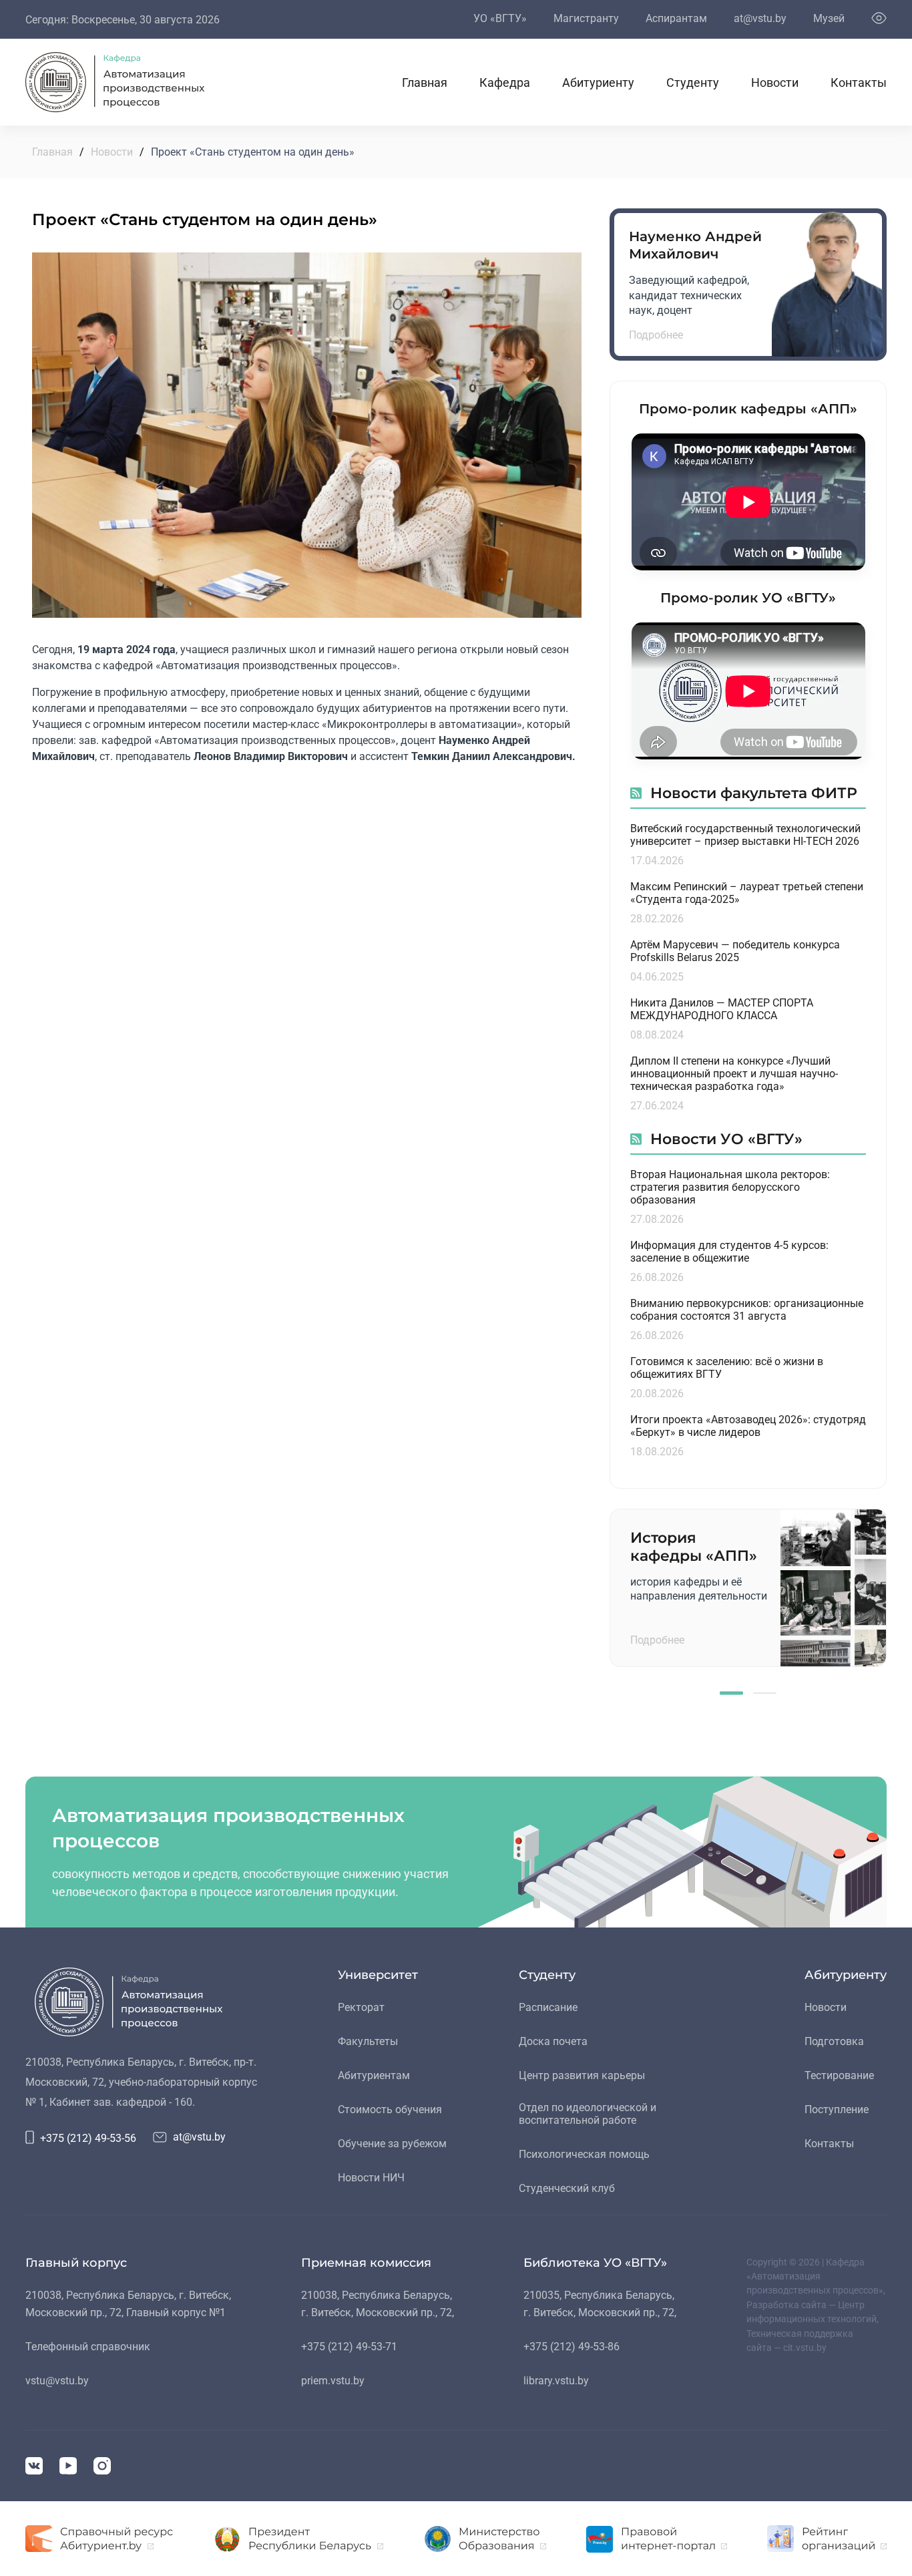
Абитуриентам (374, 2075)
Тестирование (839, 2075)
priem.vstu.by (333, 2381)
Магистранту (586, 18)
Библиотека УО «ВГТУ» (595, 2263)
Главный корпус (76, 2263)
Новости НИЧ (371, 2178)
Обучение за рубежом (392, 2144)
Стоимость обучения (390, 2109)
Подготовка (834, 2041)
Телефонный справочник (88, 2347)
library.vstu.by (556, 2381)
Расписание (548, 2007)
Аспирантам (676, 18)
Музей (829, 18)
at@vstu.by (760, 18)
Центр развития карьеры (582, 2075)
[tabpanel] (748, 1588)
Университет (378, 1975)
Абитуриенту (598, 82)
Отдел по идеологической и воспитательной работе (588, 2114)
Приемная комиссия (366, 2263)
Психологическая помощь (584, 2154)
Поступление (837, 2109)
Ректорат (361, 2007)
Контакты (859, 82)
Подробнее (656, 335)
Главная (425, 82)
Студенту (693, 82)
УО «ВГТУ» (500, 18)
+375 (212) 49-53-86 (572, 2347)
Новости (775, 82)
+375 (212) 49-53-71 (349, 2347)
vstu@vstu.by (57, 2381)
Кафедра (505, 82)
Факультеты (368, 2041)
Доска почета (553, 2041)
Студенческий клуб (567, 2188)
